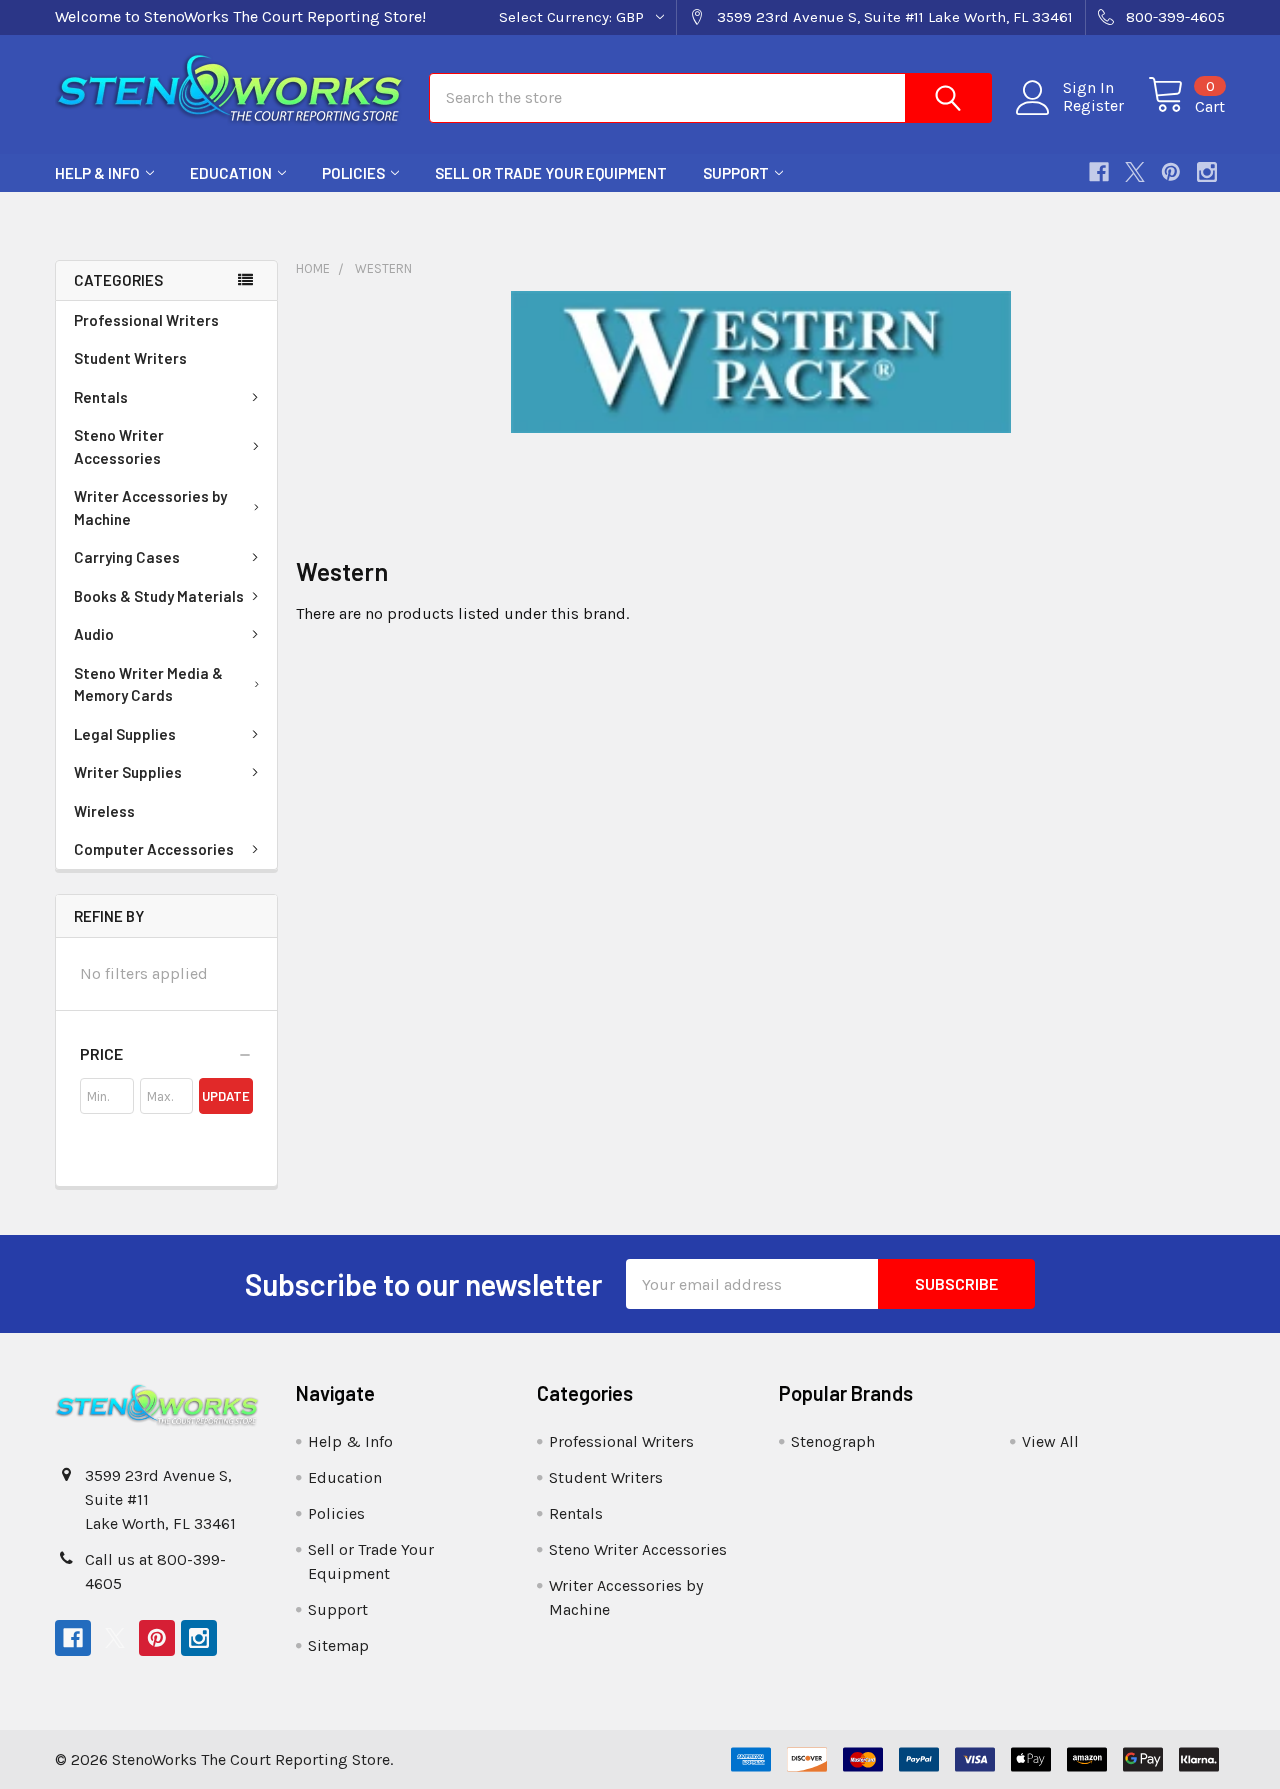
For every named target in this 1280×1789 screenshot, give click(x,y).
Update (226, 1096)
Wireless (104, 811)
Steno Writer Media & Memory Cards (148, 684)
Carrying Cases (127, 557)
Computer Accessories (154, 849)
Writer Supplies (128, 772)
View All (1050, 1441)
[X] (1135, 172)
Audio (94, 634)
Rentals (101, 397)
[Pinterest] (1171, 172)
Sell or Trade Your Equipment (551, 173)
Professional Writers (146, 320)
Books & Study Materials (159, 596)
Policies (353, 173)
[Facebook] (1099, 172)
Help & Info (97, 173)
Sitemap (338, 1645)
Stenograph (833, 1441)
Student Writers (130, 358)
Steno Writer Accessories (119, 446)
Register (1093, 106)
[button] (166, 1054)
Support (736, 173)
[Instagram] (1207, 172)
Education (231, 173)
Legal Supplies (125, 734)
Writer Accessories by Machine (150, 507)
